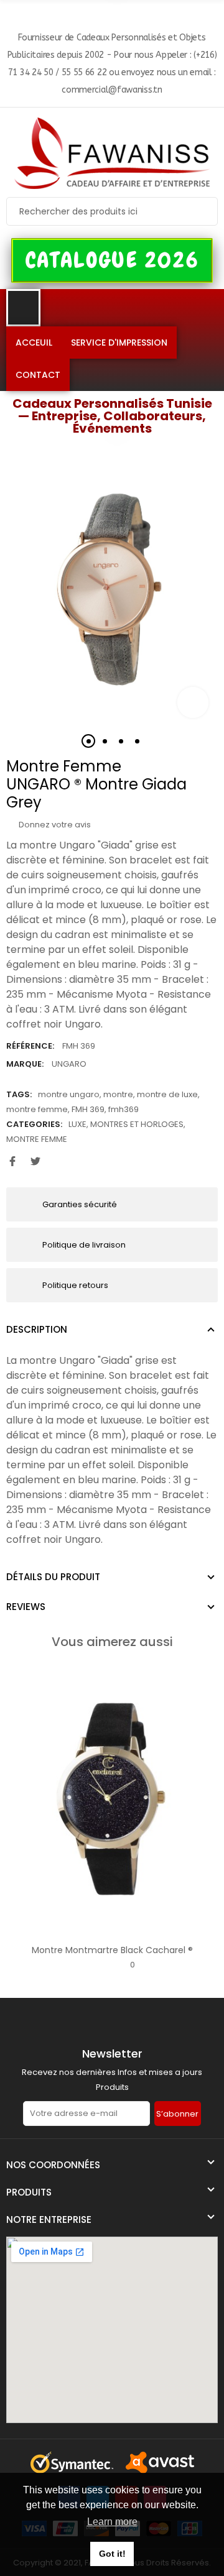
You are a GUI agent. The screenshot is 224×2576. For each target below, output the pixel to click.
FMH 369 (88, 1109)
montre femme (37, 1109)
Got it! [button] (112, 2554)
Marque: (25, 1064)
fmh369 (124, 1109)
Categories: (34, 1124)
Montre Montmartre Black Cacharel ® (112, 1950)
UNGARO (69, 1064)
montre (118, 1094)
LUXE (77, 1124)
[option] (112, 590)
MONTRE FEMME (37, 1139)
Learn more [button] (112, 2522)
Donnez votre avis (54, 825)
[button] (112, 260)
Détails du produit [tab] (53, 1577)
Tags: (19, 1094)
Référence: (30, 1046)
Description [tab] (37, 1329)
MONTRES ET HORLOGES (137, 1124)
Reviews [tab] (26, 1607)
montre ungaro (69, 1094)
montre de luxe (167, 1094)
